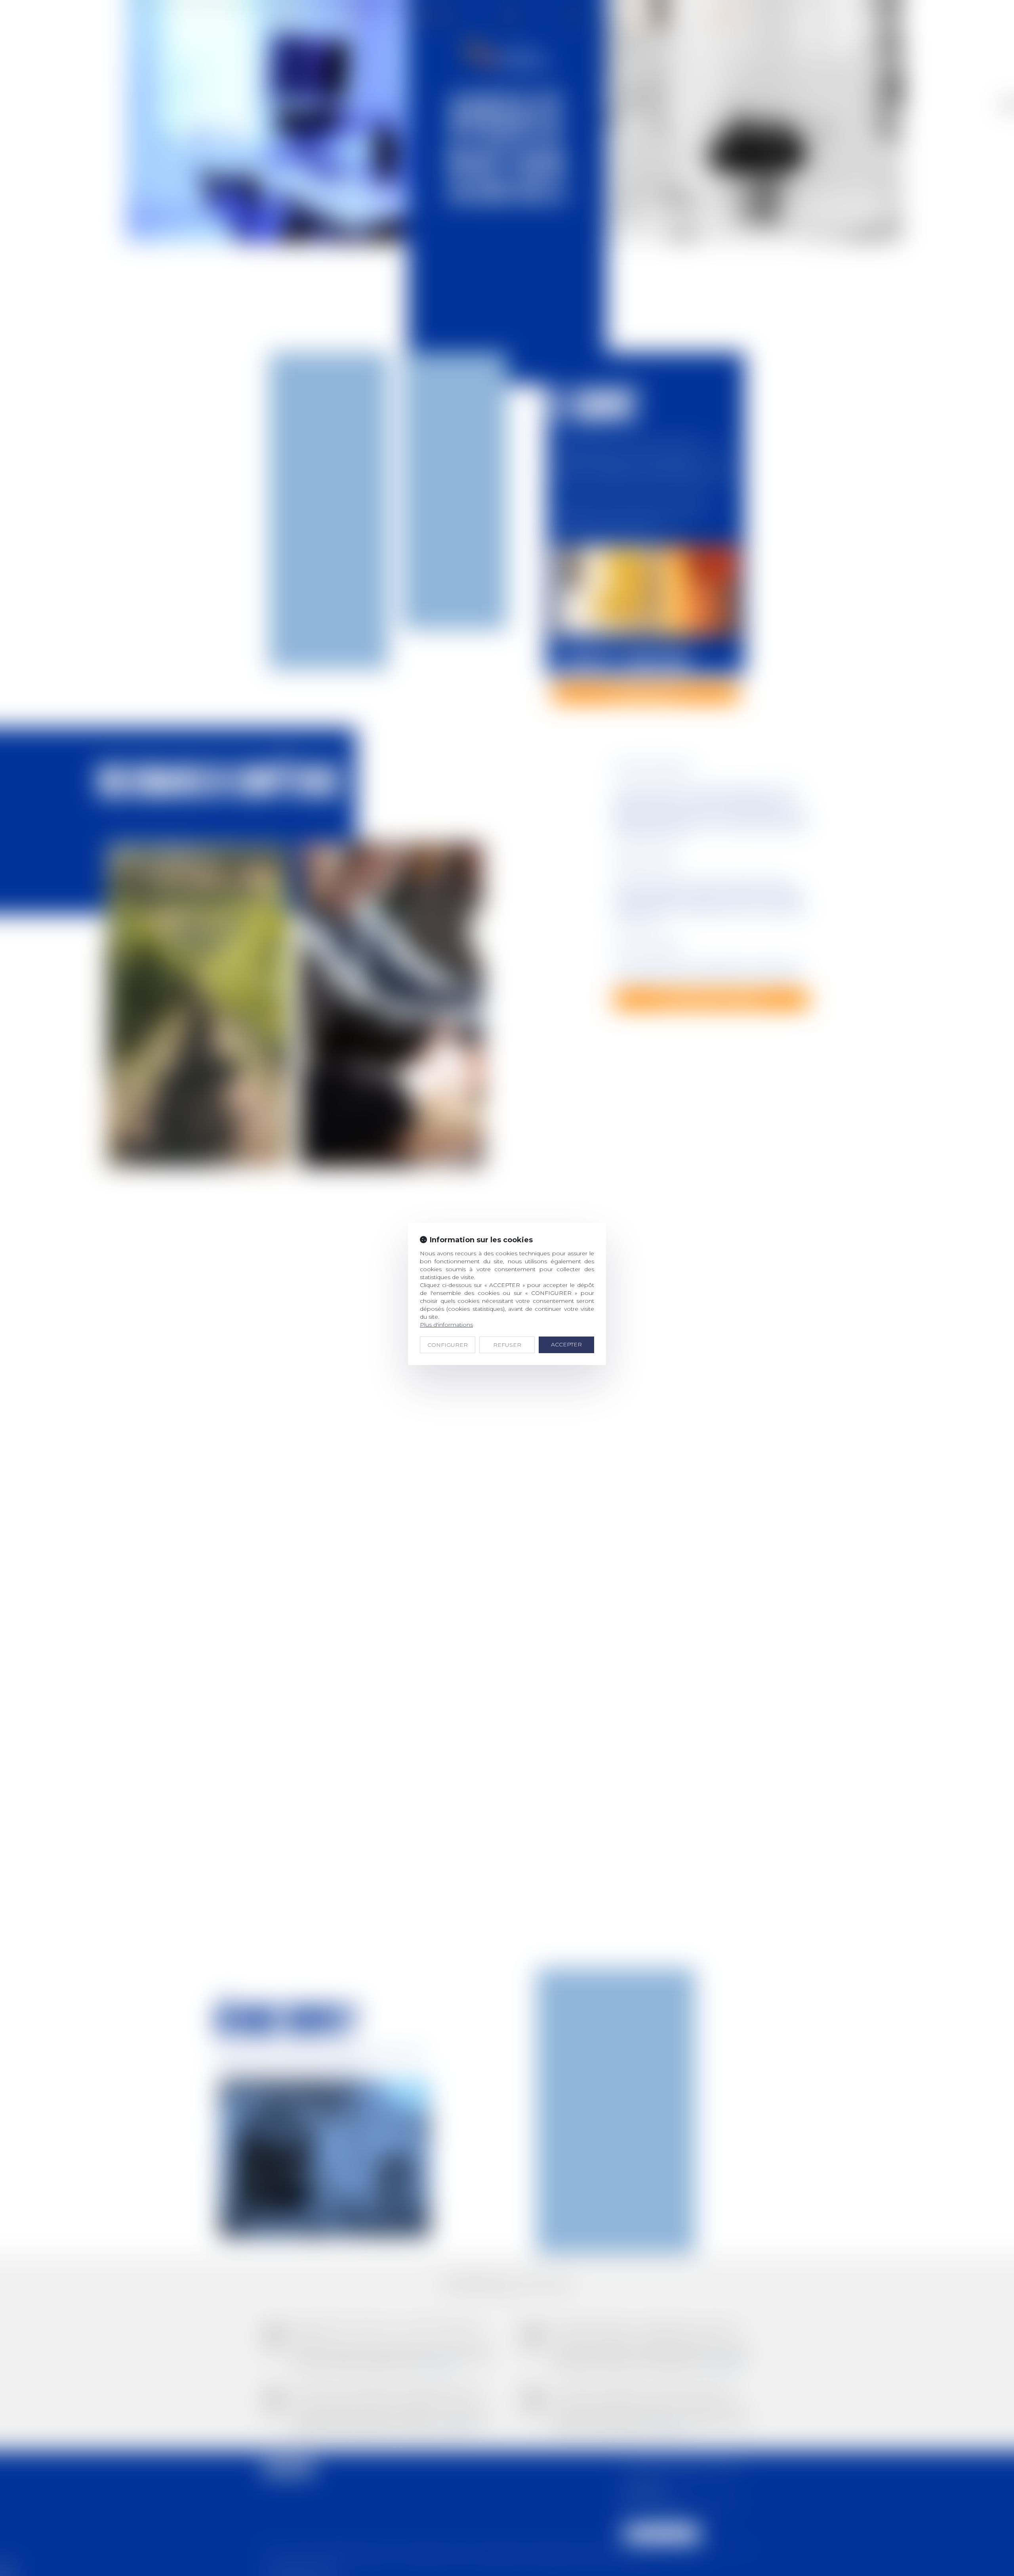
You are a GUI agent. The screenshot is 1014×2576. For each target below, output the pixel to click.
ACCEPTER (566, 1344)
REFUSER (507, 1345)
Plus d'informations (446, 1325)
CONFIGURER (448, 1345)
